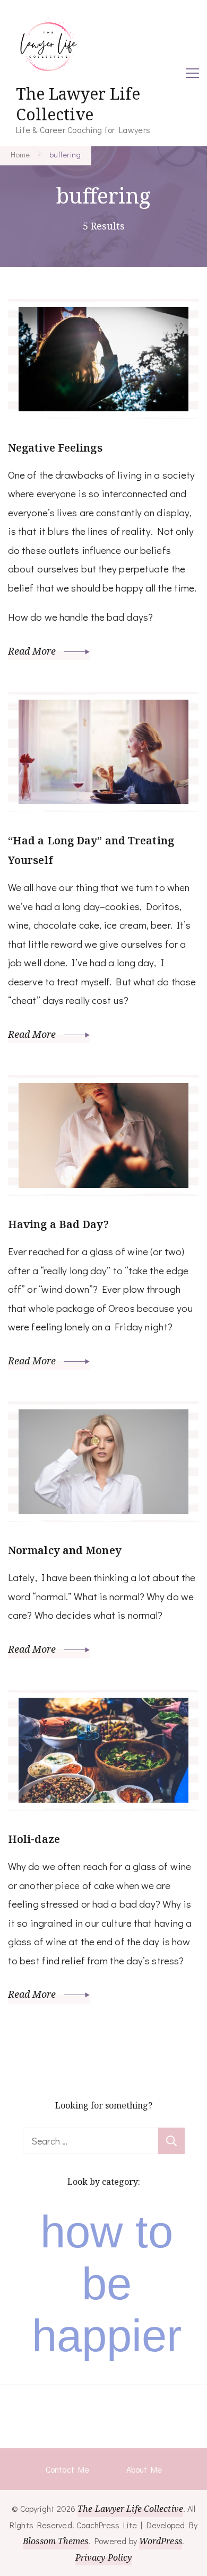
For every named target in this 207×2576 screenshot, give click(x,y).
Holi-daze (34, 1839)
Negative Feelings (55, 448)
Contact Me (67, 2469)
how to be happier (107, 2284)
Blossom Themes (55, 2541)
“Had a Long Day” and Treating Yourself (91, 850)
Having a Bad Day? (58, 1224)
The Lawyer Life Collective (78, 104)
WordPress (161, 2541)
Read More (33, 651)
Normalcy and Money (65, 1550)
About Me (144, 2469)
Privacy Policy (103, 2557)
